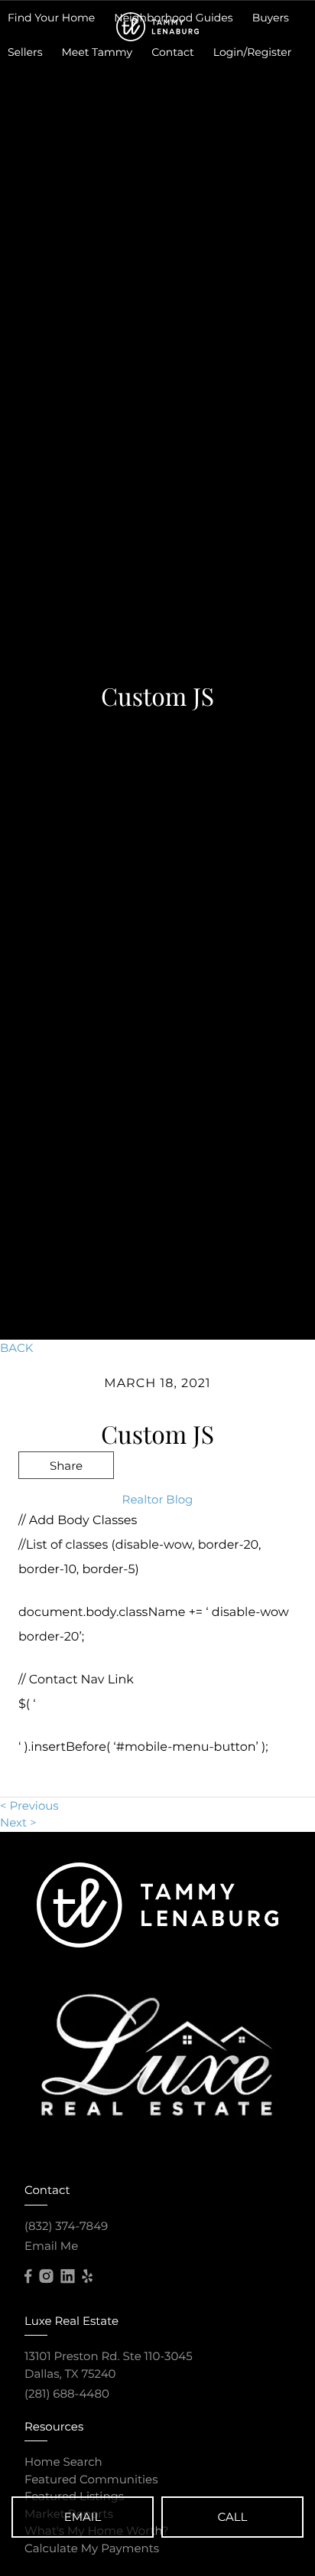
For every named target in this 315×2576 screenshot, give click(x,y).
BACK (16, 1348)
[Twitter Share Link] (66, 1506)
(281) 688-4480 (67, 2393)
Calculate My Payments (92, 2548)
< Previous (29, 1805)
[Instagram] (46, 2277)
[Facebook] (28, 2277)
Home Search (63, 2462)
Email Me (51, 2246)
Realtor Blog (158, 1499)
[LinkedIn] (67, 2277)
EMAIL (83, 2517)
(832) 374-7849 (66, 2226)
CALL (233, 2517)
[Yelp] (87, 2277)
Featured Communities (91, 2479)
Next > (18, 1822)
